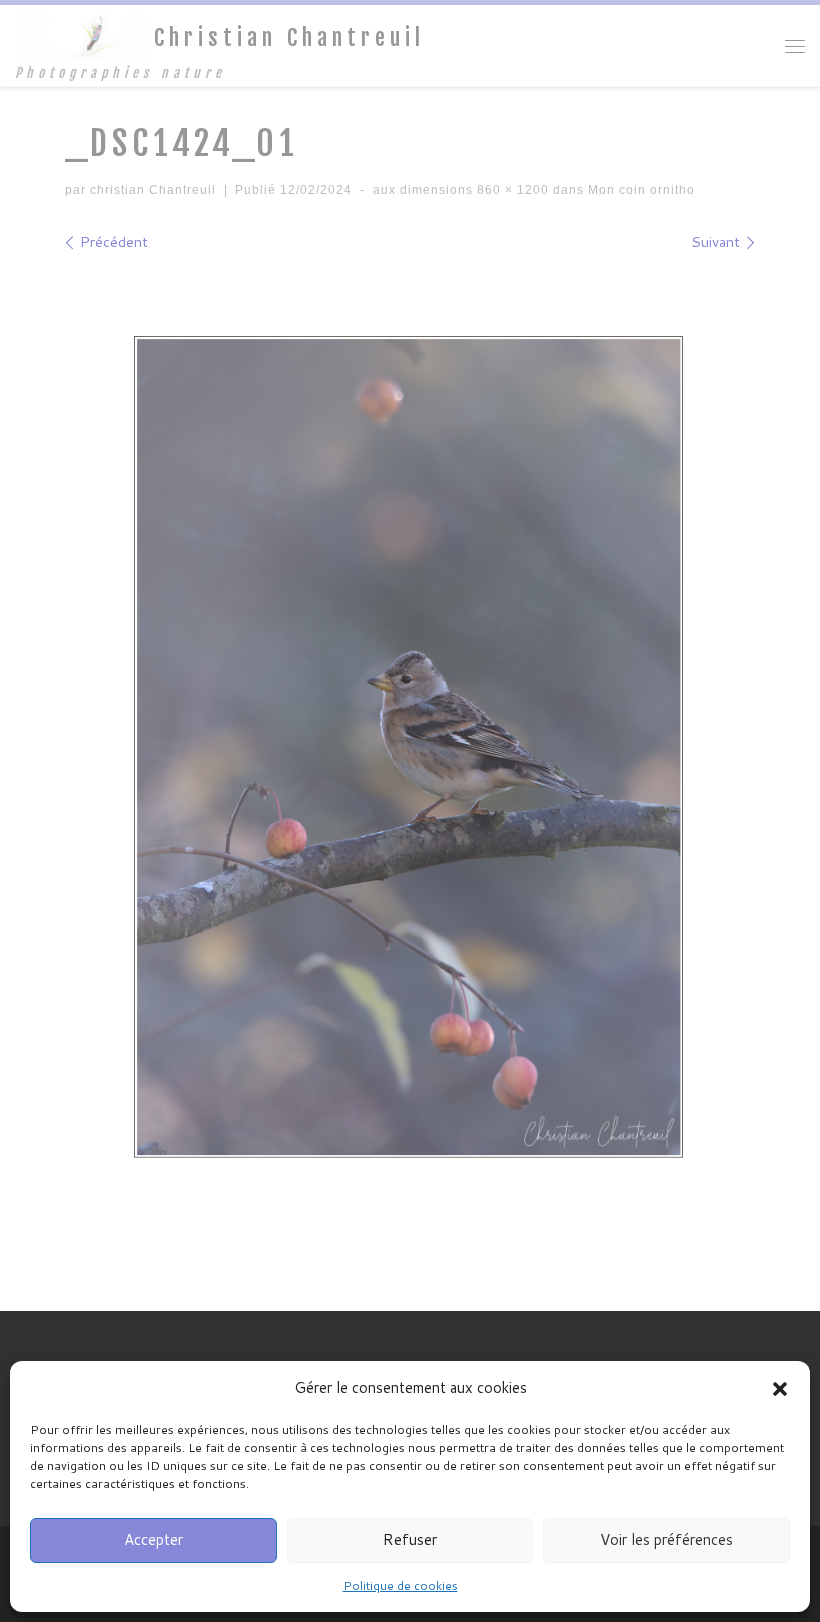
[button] (780, 1389)
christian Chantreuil (153, 190)
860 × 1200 (511, 190)
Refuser (410, 1539)
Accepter (153, 1539)
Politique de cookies (400, 1585)
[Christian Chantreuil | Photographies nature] (81, 36)
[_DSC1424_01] (410, 748)
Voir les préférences (666, 1539)
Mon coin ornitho (639, 190)
